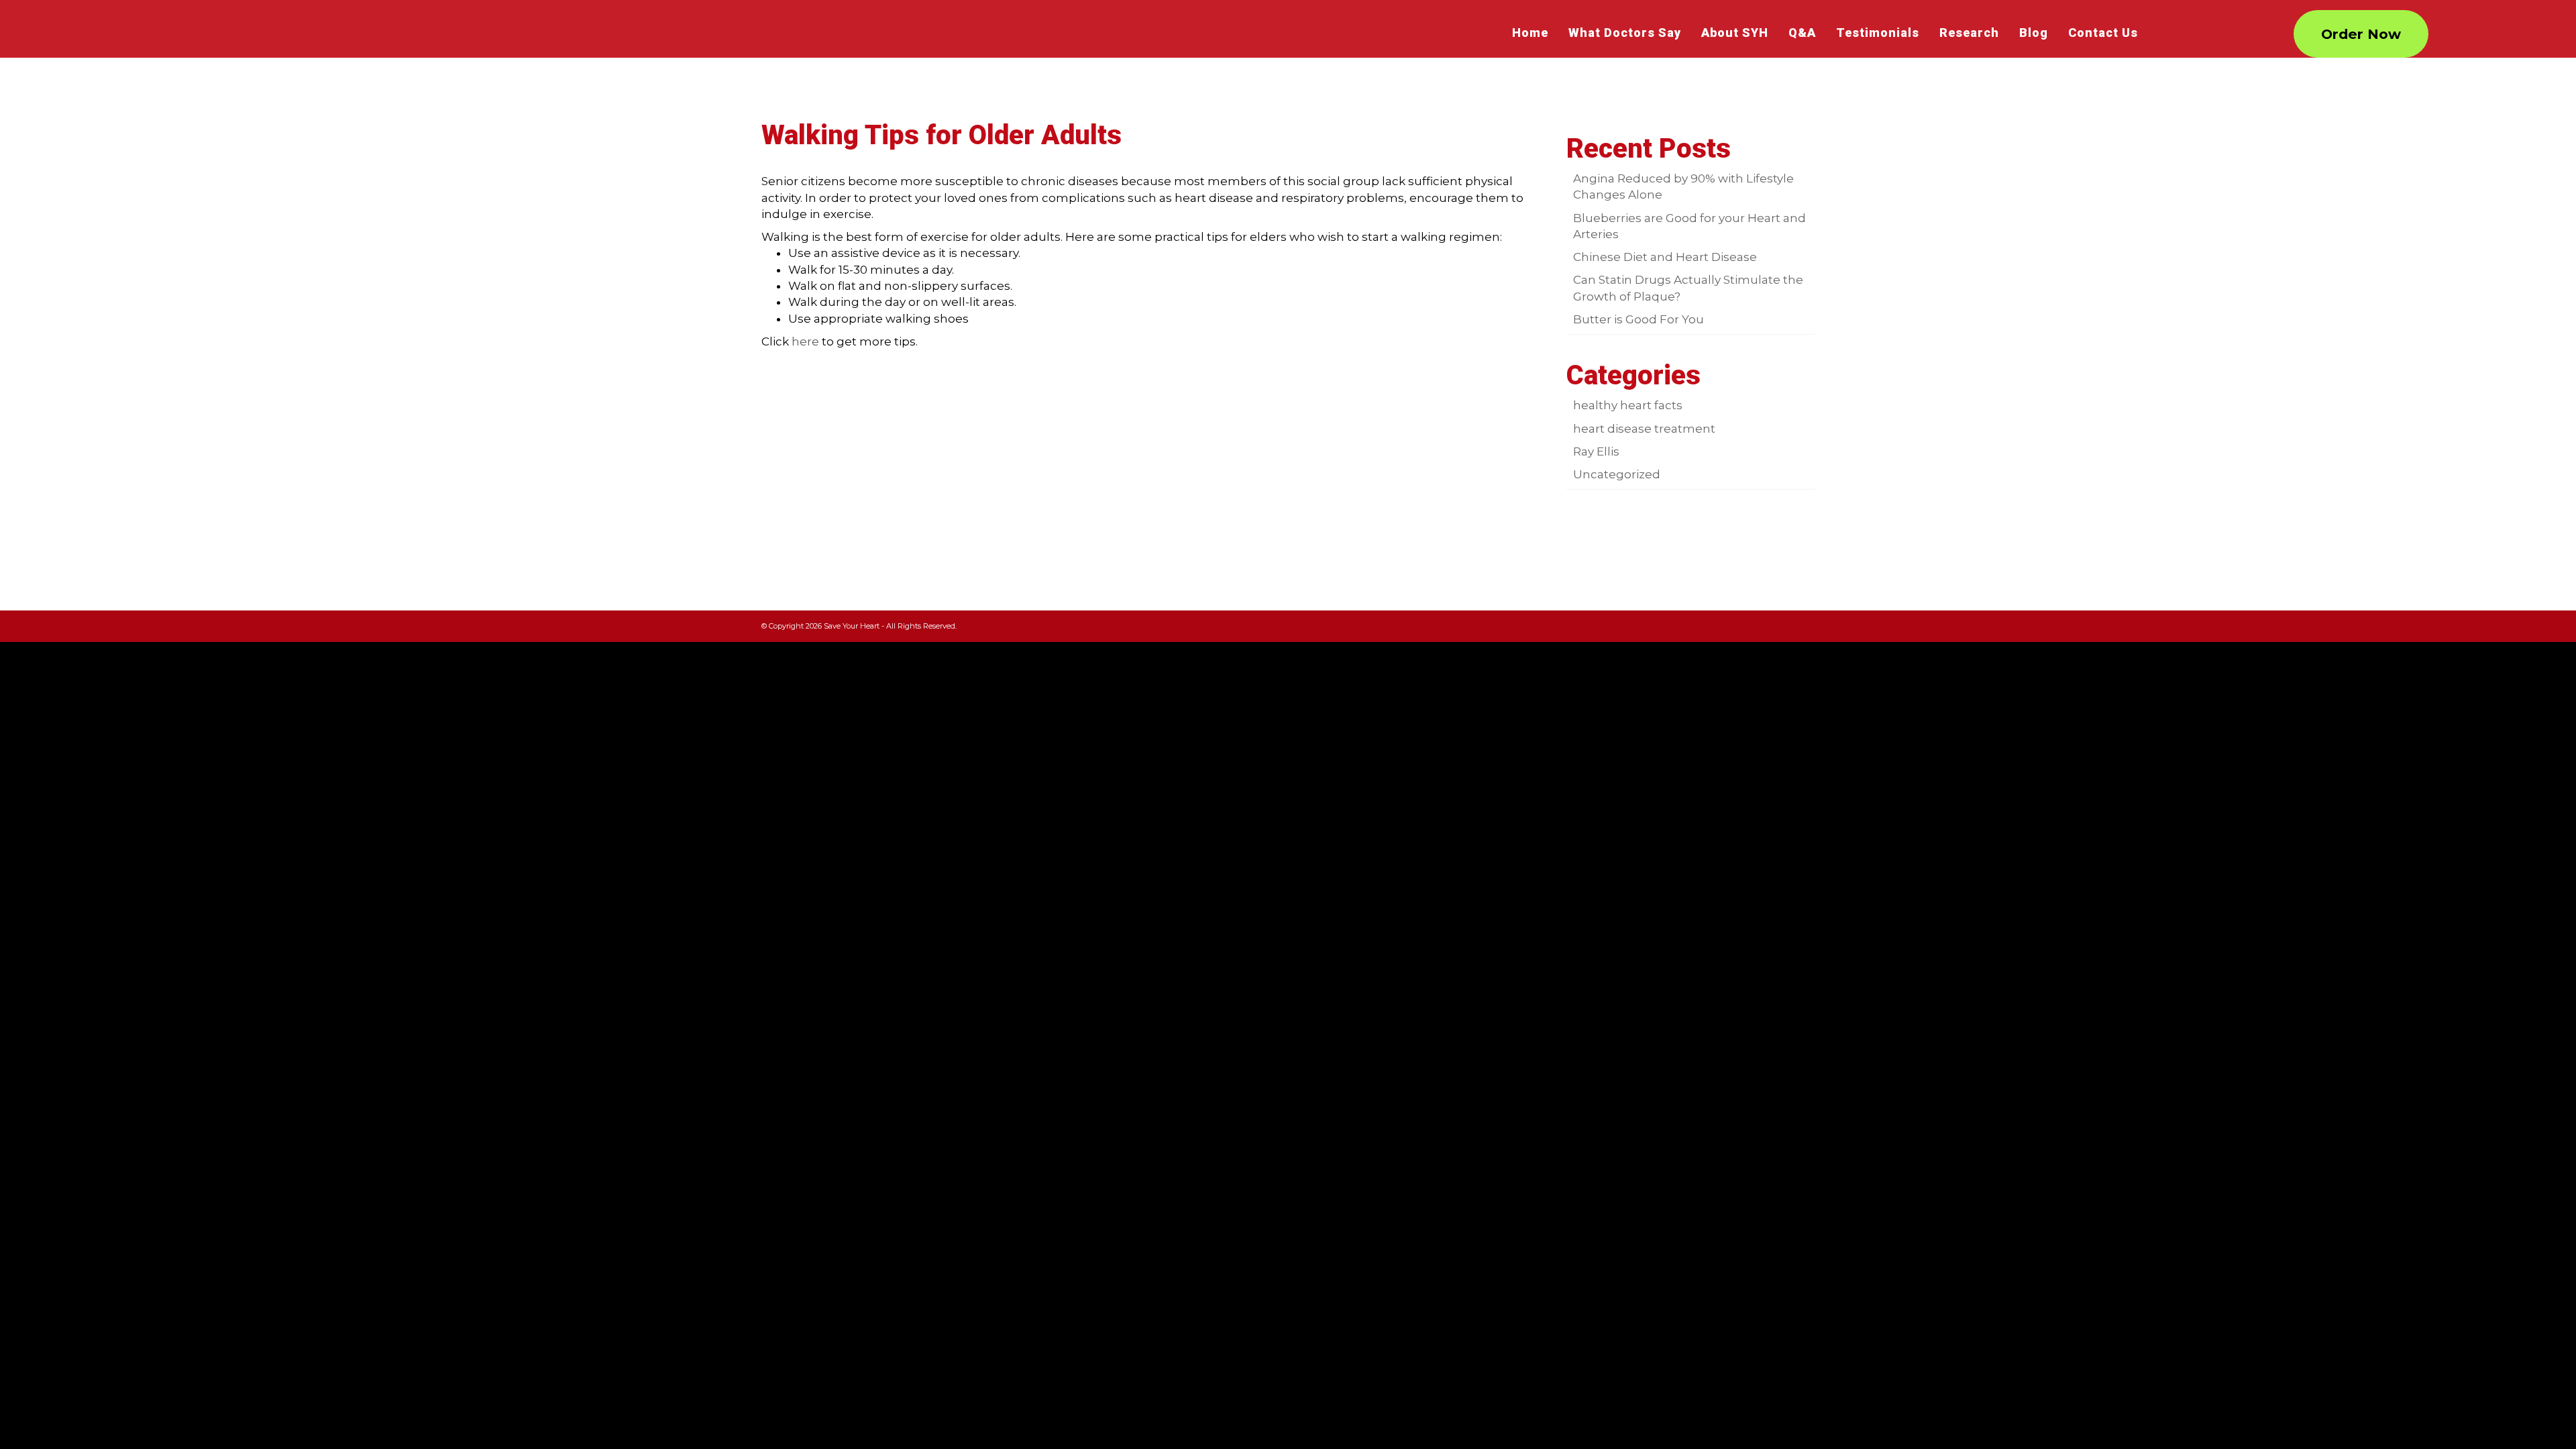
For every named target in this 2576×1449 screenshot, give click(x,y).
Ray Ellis (1596, 451)
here (805, 341)
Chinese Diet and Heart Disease (1665, 257)
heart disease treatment (1644, 429)
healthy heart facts (1628, 405)
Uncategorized (1617, 474)
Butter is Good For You (1639, 319)
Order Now (2361, 34)
